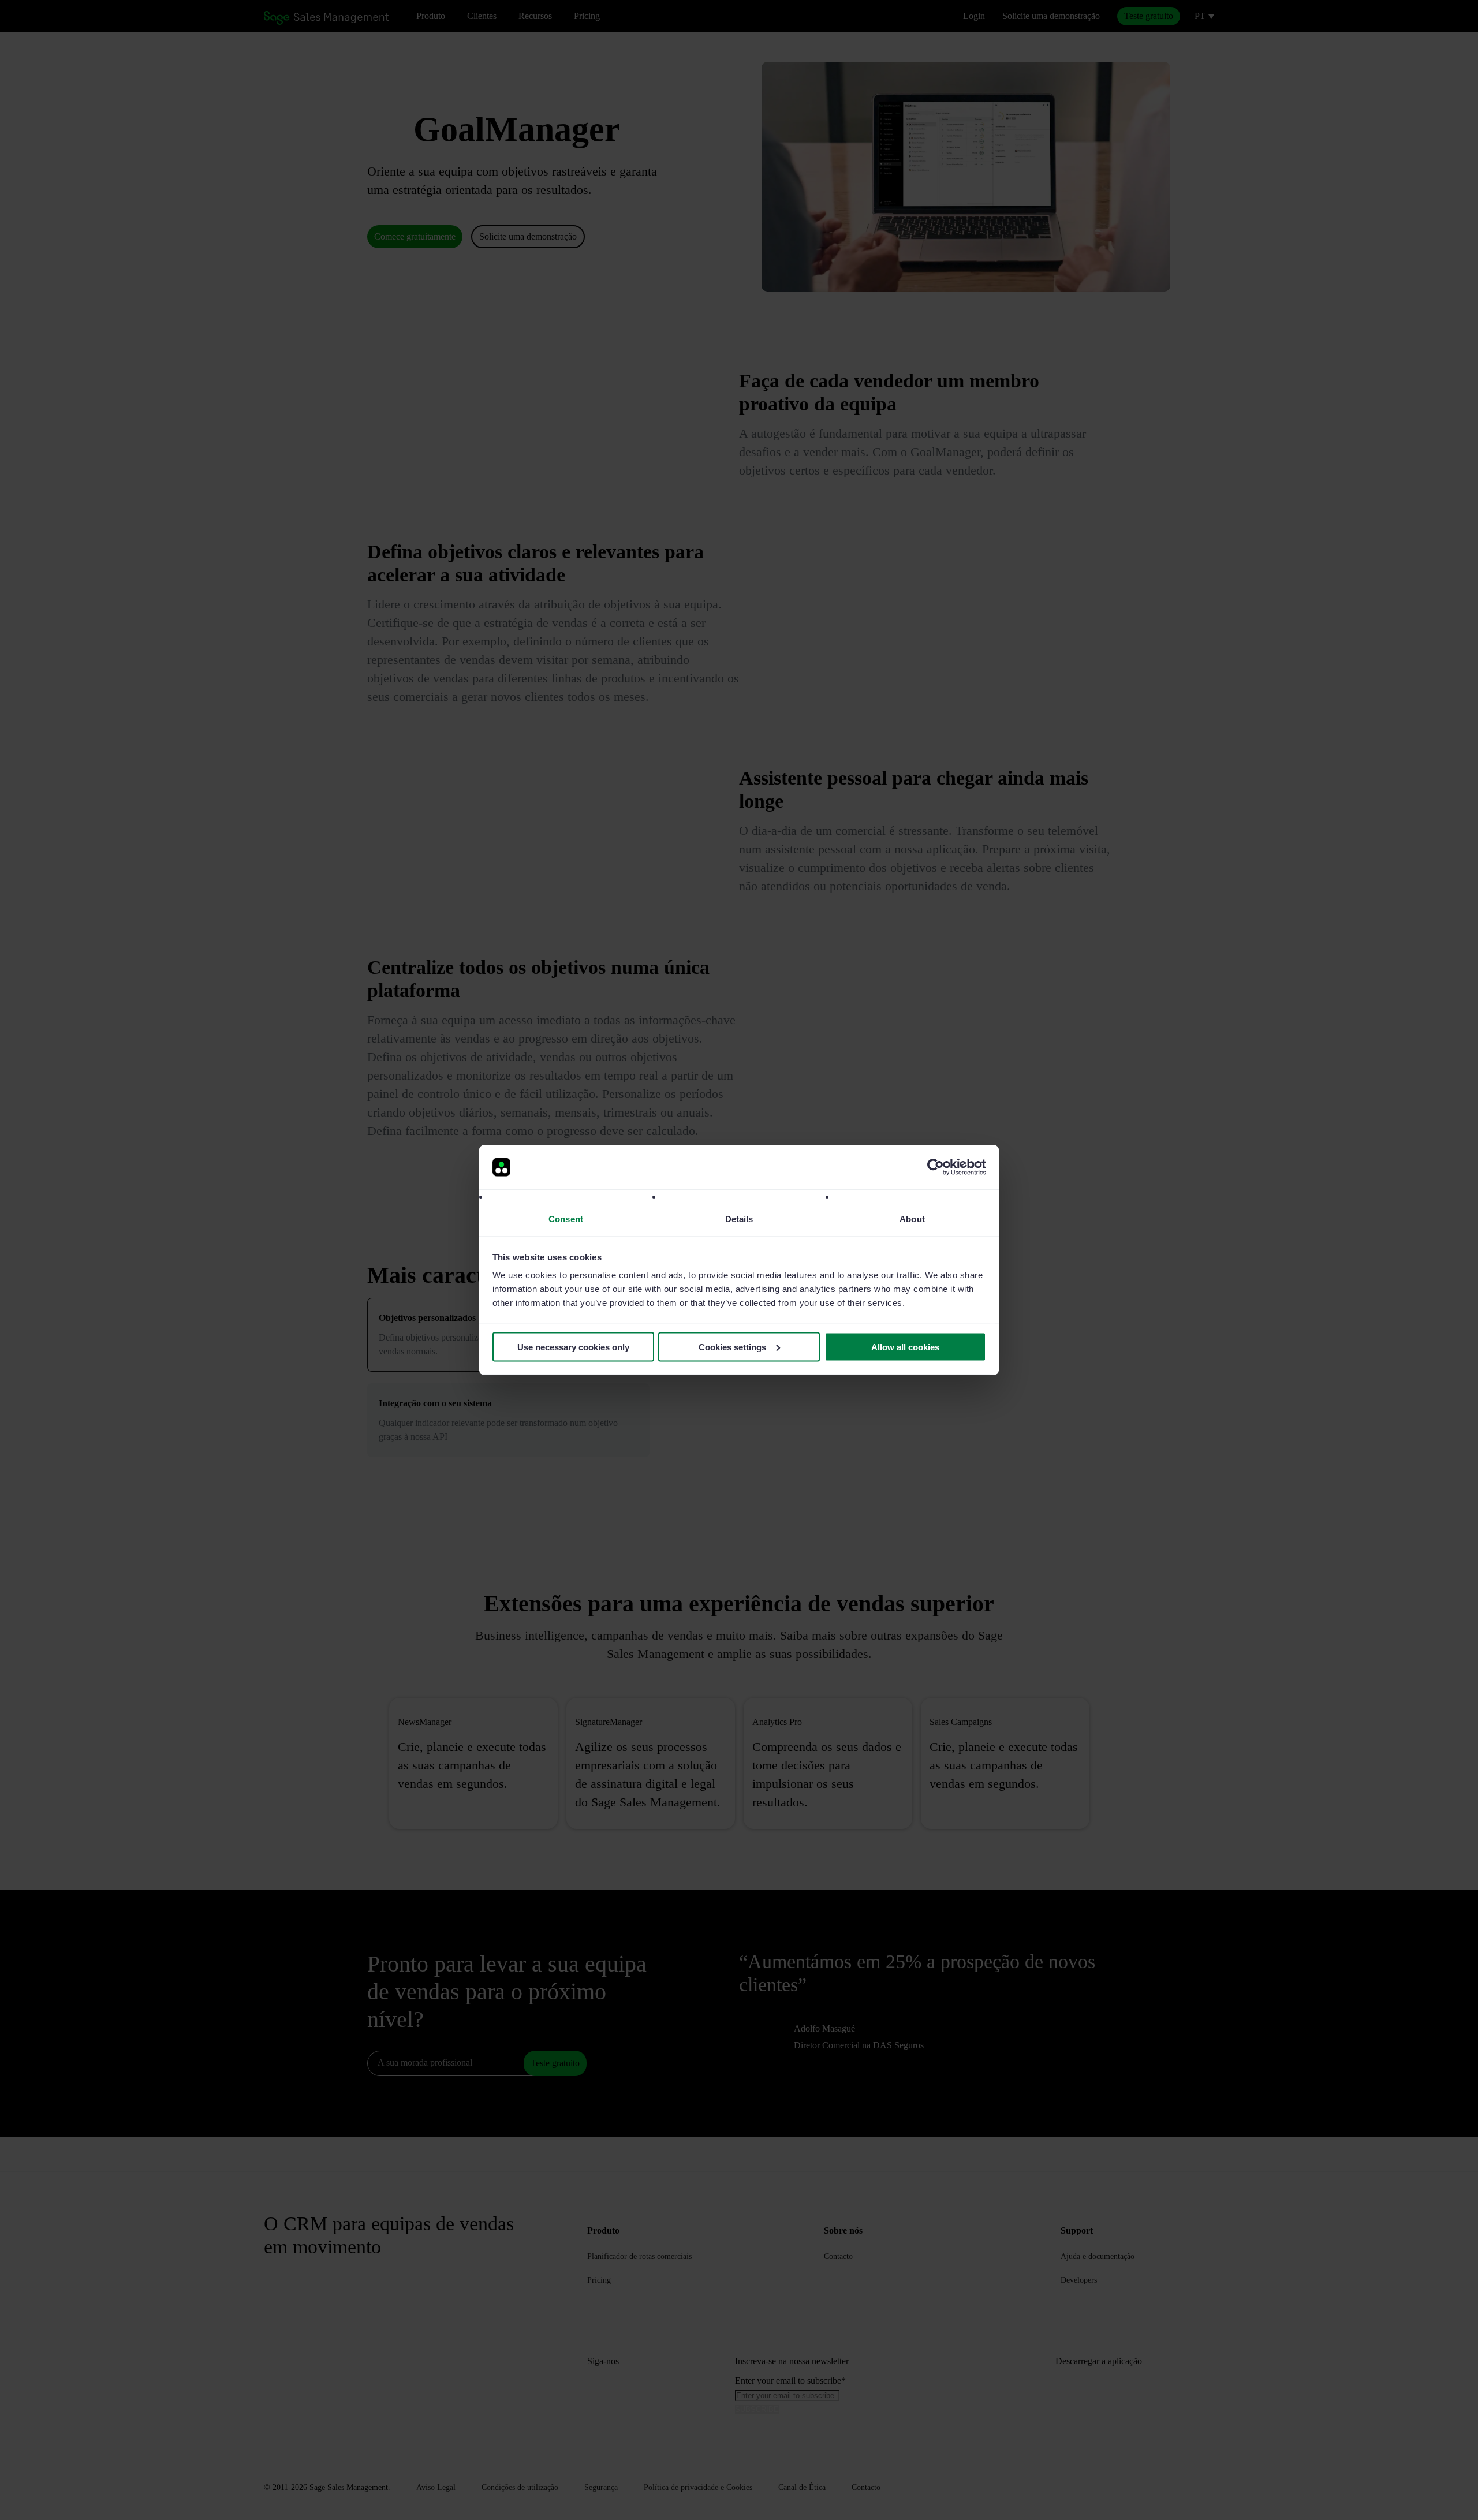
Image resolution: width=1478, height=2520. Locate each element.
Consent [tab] (566, 1219)
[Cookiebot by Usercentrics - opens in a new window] (936, 1167)
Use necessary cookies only (573, 1347)
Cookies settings (732, 1347)
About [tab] (912, 1219)
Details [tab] (739, 1219)
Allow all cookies (905, 1347)
